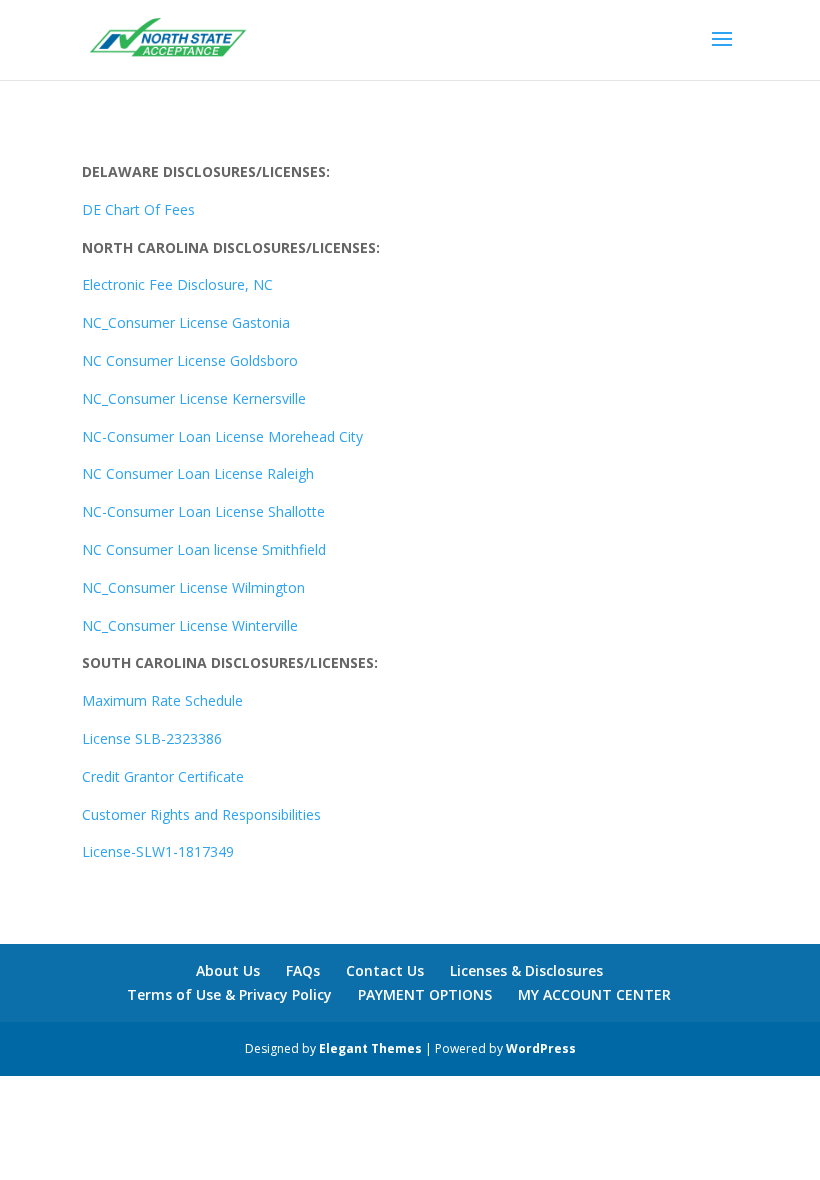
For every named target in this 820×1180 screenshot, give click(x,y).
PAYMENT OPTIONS (425, 994)
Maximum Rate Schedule (164, 700)
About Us (228, 970)
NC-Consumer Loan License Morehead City (222, 436)
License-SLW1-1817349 (158, 851)
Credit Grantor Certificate (163, 776)
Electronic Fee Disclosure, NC (177, 284)
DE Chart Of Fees (138, 209)
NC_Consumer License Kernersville (194, 398)
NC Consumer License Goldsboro (190, 360)
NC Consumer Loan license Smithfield (204, 549)
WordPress (541, 1048)
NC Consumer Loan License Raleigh (198, 473)
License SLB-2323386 (152, 738)
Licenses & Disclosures (526, 970)
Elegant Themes (370, 1048)
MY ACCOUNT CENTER (594, 994)
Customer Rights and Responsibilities (201, 814)
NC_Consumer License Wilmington (193, 587)
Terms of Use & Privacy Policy (229, 994)
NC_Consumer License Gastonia (186, 322)
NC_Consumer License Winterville (190, 625)
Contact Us (385, 970)
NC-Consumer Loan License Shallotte (203, 511)
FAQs (303, 970)
